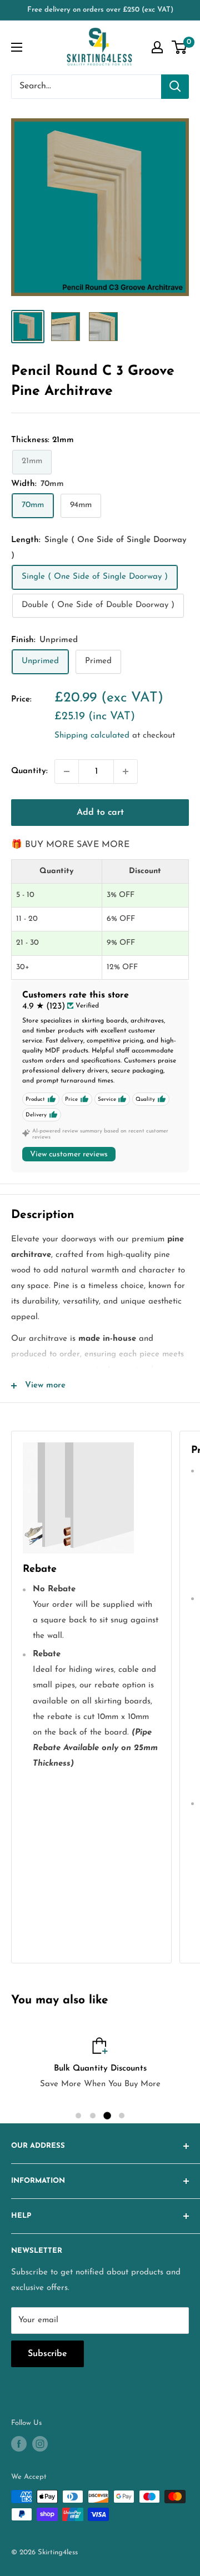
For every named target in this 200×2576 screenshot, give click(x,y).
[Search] (175, 87)
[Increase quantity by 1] (126, 771)
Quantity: (29, 771)
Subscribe (47, 2354)
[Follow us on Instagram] (40, 2444)
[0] (180, 47)
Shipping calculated (92, 736)
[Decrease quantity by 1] (67, 771)
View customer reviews (69, 1154)
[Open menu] (17, 47)
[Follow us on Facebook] (19, 2444)
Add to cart (100, 813)
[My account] (157, 47)
